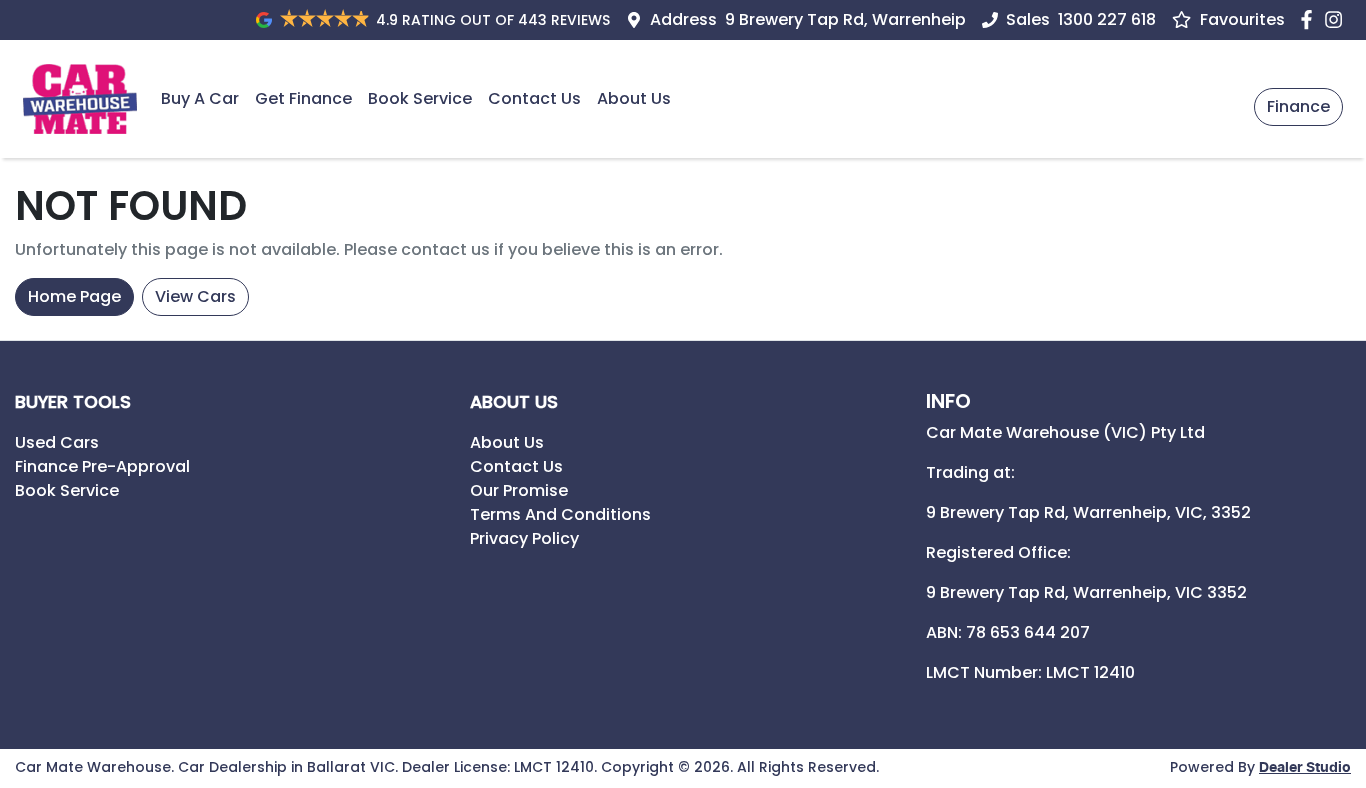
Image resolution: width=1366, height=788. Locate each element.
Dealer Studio (1305, 768)
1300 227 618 (1107, 19)
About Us (634, 98)
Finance (1298, 106)
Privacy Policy (524, 538)
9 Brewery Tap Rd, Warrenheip (845, 19)
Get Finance (303, 98)
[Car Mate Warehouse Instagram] (1337, 19)
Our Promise (519, 490)
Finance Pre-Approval (102, 466)
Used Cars (57, 442)
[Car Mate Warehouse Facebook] (1310, 19)
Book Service (420, 98)
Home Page (74, 296)
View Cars (195, 296)
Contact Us (534, 98)
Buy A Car (200, 98)
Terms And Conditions (560, 514)
